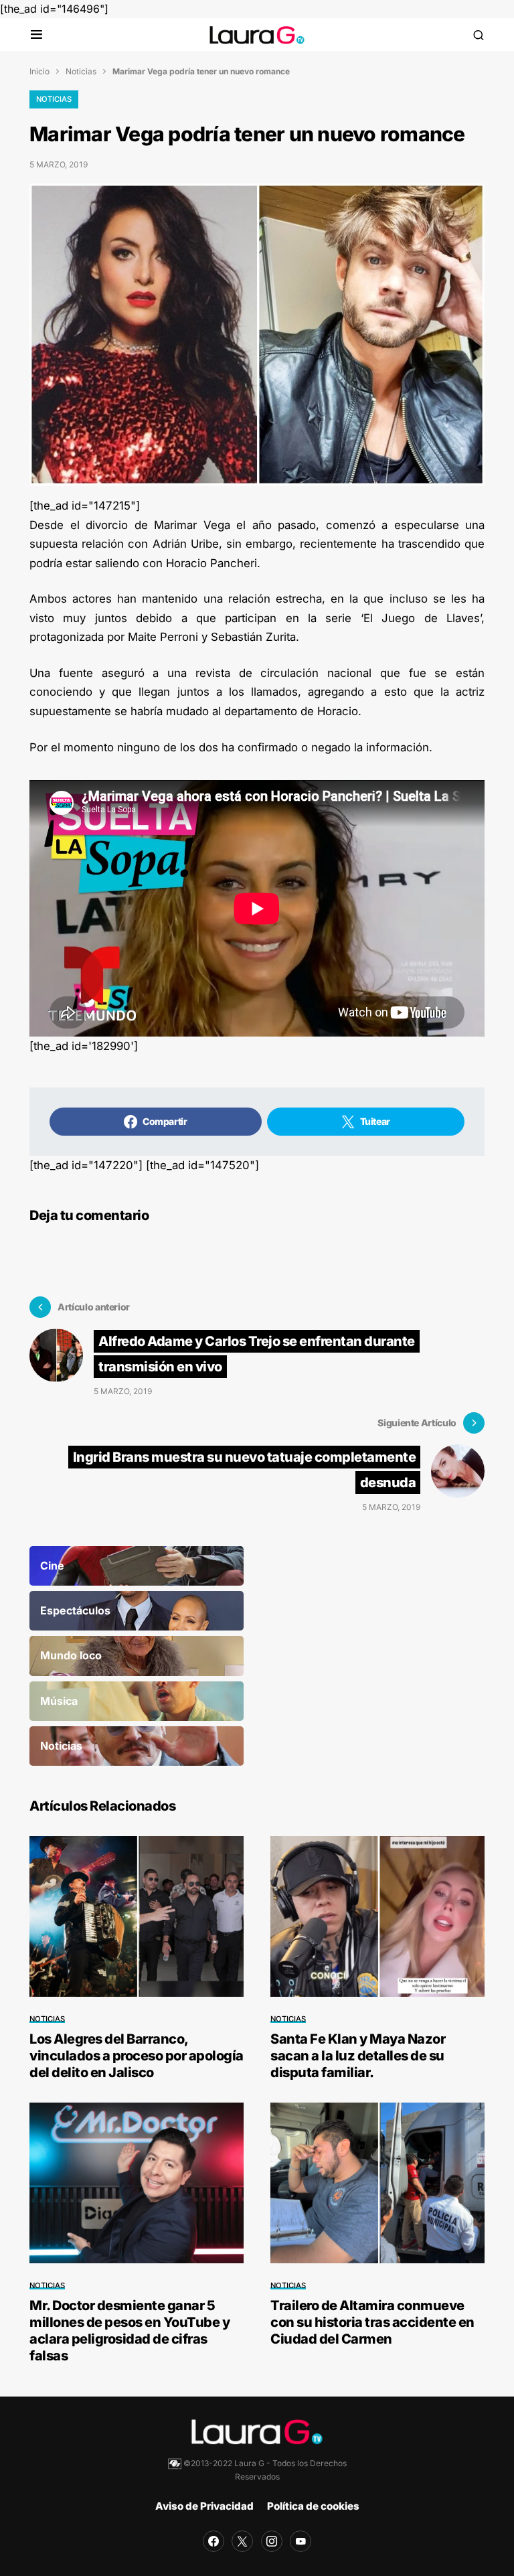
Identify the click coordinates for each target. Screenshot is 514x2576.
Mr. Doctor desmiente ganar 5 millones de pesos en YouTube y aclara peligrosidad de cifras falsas (130, 2331)
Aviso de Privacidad (204, 2506)
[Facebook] (213, 2541)
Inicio (39, 71)
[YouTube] (301, 2541)
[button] (36, 35)
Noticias (81, 71)
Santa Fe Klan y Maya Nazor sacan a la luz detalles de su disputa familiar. (358, 2056)
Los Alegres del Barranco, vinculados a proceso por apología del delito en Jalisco (137, 2056)
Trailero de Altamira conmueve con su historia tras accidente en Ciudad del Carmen (372, 2322)
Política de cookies (313, 2506)
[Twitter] (242, 2541)
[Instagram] (272, 2541)
